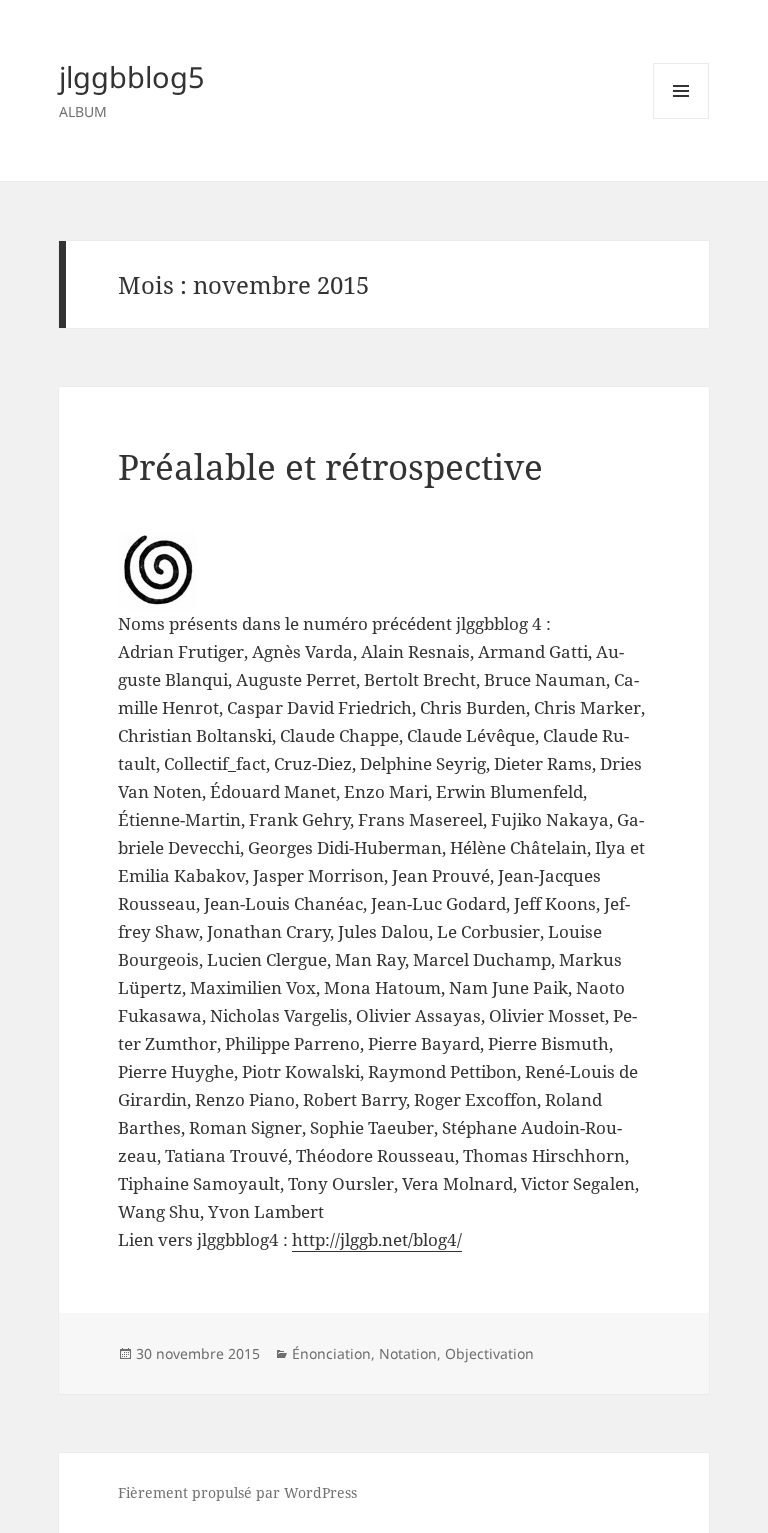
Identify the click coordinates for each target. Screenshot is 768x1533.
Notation (408, 1353)
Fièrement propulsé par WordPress (237, 1492)
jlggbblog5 (132, 76)
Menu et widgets (681, 118)
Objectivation (489, 1353)
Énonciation (331, 1353)
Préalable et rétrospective (330, 466)
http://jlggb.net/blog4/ (377, 1239)
